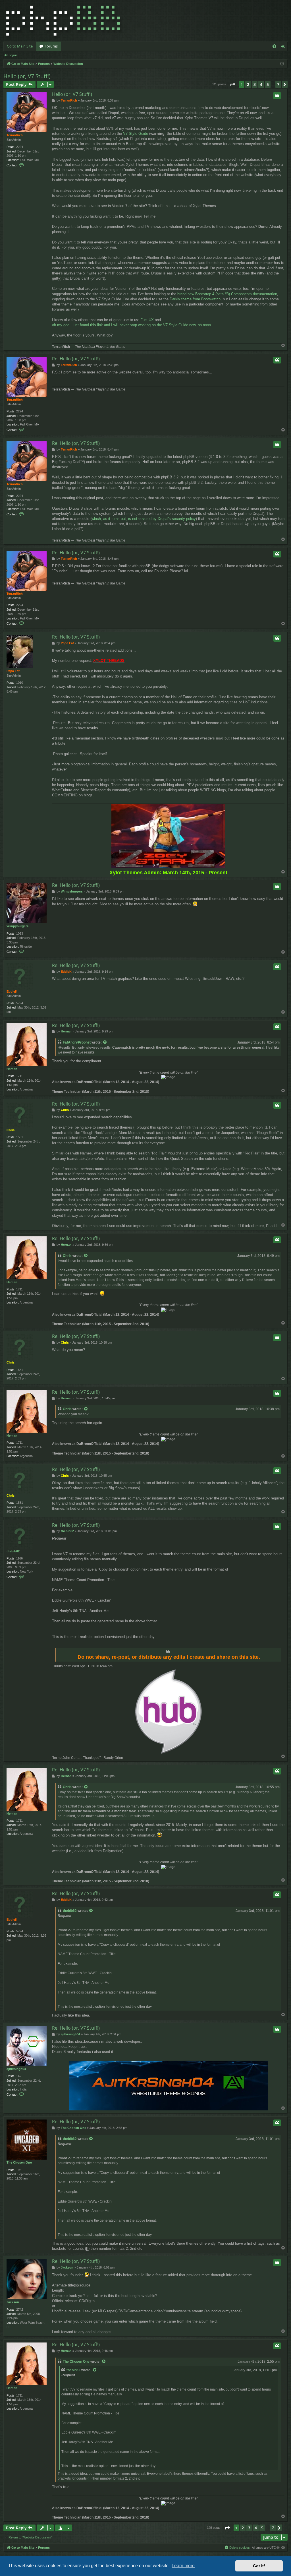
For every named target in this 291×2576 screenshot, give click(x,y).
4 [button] (261, 84)
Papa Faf (13, 671)
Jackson (13, 2302)
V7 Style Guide (136, 134)
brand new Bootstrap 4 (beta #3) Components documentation (227, 294)
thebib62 (13, 1551)
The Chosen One (19, 2162)
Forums (51, 46)
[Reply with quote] (277, 96)
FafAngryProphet (77, 1042)
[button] (232, 84)
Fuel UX (147, 320)
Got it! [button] (259, 2566)
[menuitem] (274, 46)
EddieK (12, 991)
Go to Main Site (20, 46)
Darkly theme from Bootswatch (195, 299)
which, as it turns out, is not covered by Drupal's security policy (144, 519)
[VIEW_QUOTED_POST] (105, 1043)
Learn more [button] (183, 2566)
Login (13, 55)
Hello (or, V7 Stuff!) (27, 76)
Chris (11, 1130)
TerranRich (15, 135)
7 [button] (278, 84)
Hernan (12, 1069)
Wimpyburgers (17, 926)
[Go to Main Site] (63, 21)
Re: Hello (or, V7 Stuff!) (76, 359)
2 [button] (248, 84)
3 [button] (255, 84)
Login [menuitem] (284, 47)
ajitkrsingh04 (16, 2069)
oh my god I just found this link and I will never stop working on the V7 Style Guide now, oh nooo (131, 325)
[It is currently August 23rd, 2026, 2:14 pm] (282, 64)
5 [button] (268, 84)
